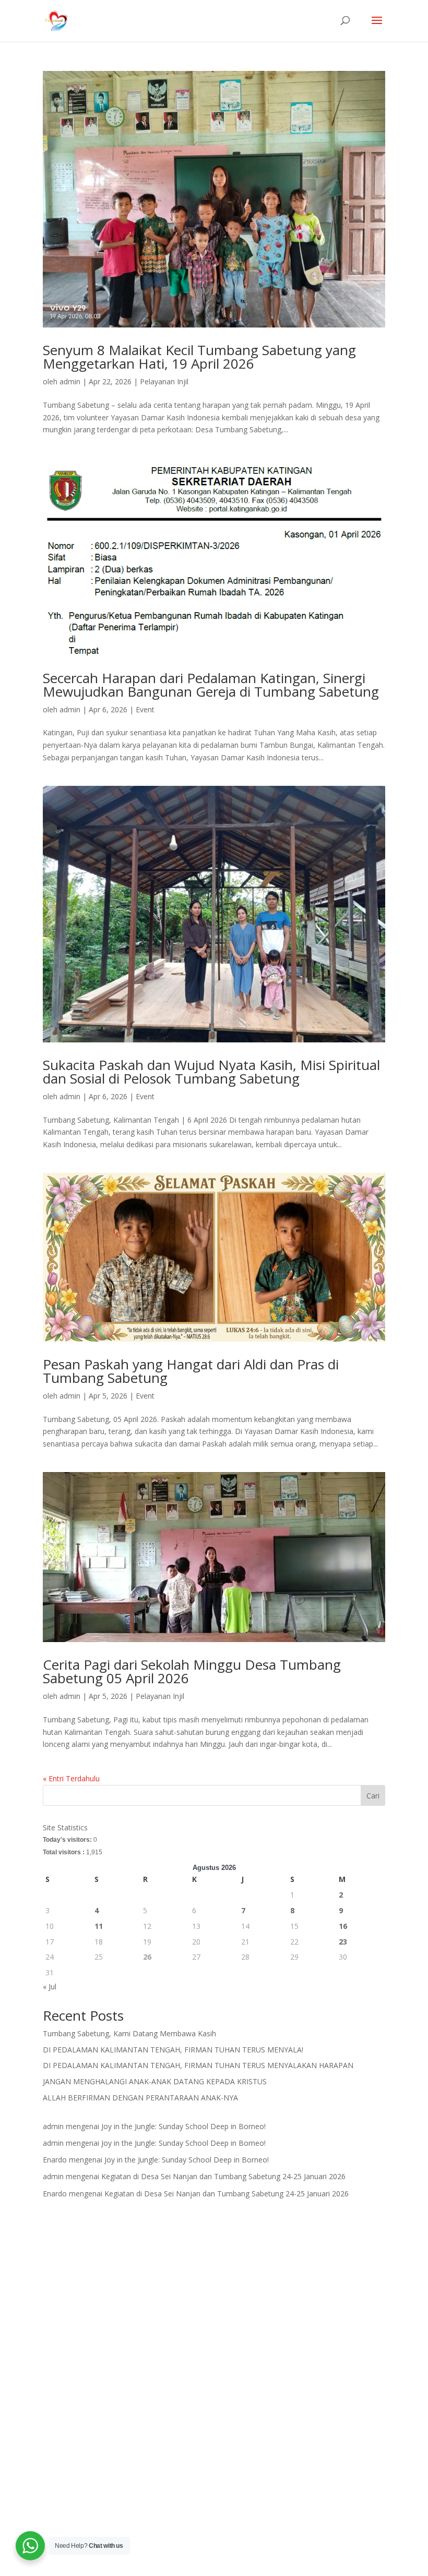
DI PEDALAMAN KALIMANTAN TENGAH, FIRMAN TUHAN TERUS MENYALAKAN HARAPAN (198, 2065)
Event (145, 709)
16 (343, 1926)
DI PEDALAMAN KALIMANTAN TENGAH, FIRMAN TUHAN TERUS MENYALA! (173, 2050)
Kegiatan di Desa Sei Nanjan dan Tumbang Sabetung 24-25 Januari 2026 (223, 2176)
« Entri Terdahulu (71, 1778)
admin (70, 381)
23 (343, 1942)
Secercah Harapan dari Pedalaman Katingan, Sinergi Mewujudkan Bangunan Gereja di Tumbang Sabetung (211, 685)
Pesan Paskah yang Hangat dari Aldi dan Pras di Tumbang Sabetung (191, 1371)
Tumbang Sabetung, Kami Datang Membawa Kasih (129, 2033)
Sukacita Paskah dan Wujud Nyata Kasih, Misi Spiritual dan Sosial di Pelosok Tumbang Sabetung (211, 1072)
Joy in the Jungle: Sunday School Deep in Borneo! (183, 2126)
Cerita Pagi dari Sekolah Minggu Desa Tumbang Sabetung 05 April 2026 (192, 1671)
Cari (373, 1796)
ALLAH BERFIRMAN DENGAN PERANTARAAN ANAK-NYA (140, 2098)
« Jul (50, 1986)
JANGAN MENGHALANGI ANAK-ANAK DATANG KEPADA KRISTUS (155, 2081)
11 (99, 1926)
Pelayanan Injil (164, 381)
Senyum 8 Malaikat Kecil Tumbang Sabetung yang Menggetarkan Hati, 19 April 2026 (199, 357)
